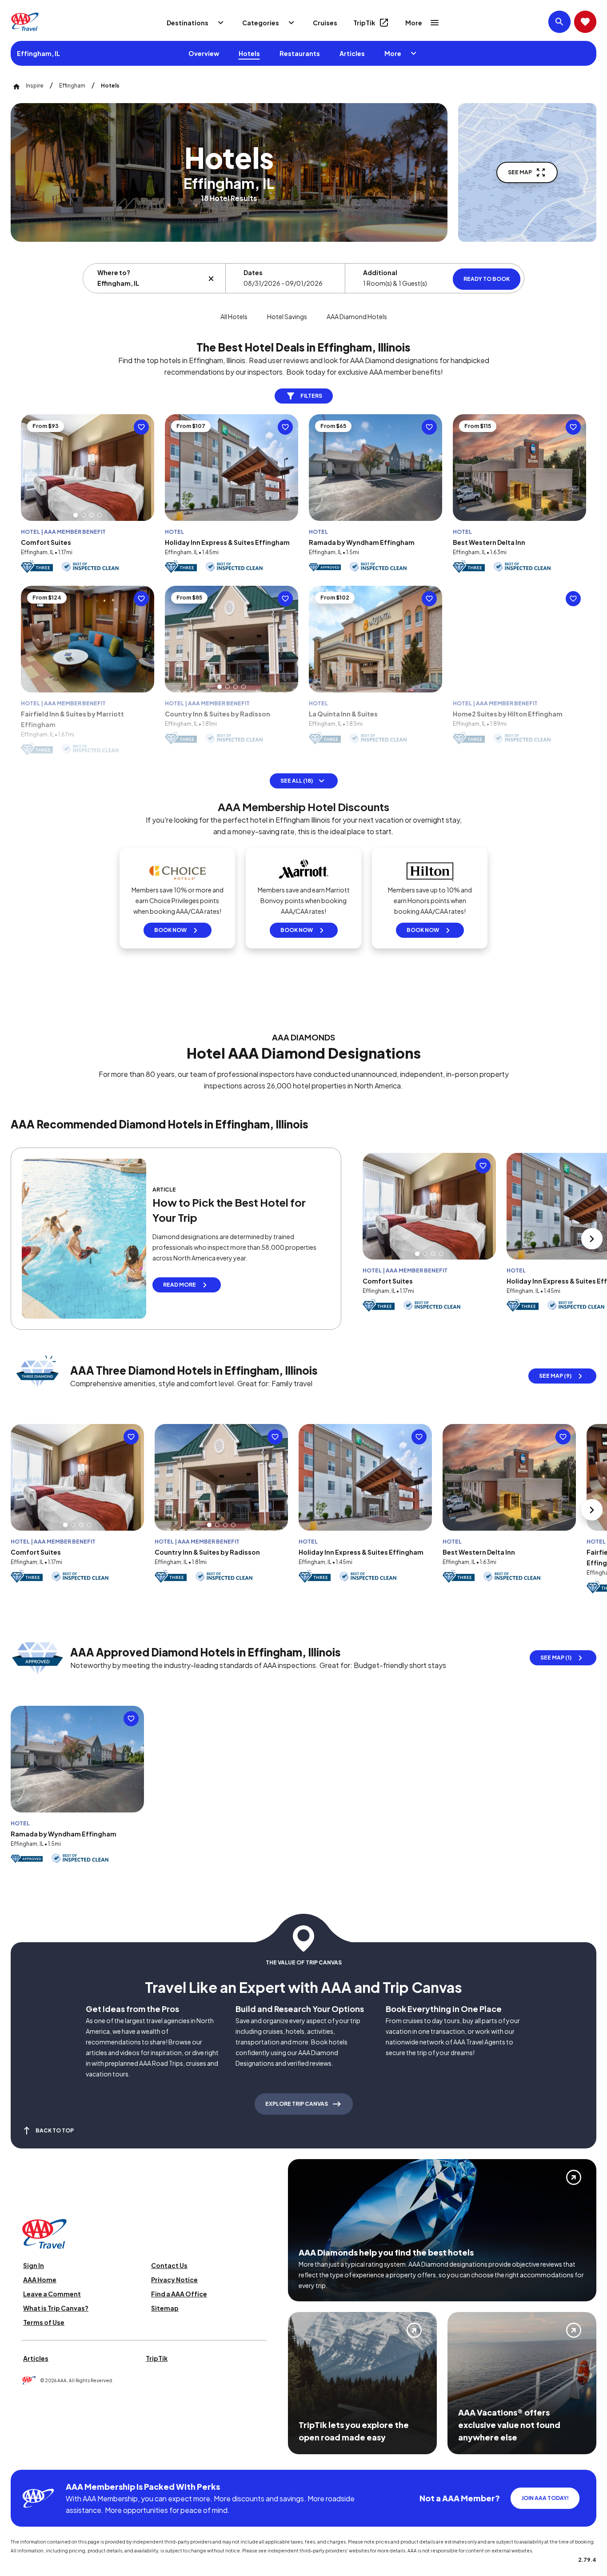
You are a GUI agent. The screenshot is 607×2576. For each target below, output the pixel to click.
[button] (76, 515)
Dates (253, 272)
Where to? (114, 272)
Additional (380, 272)
